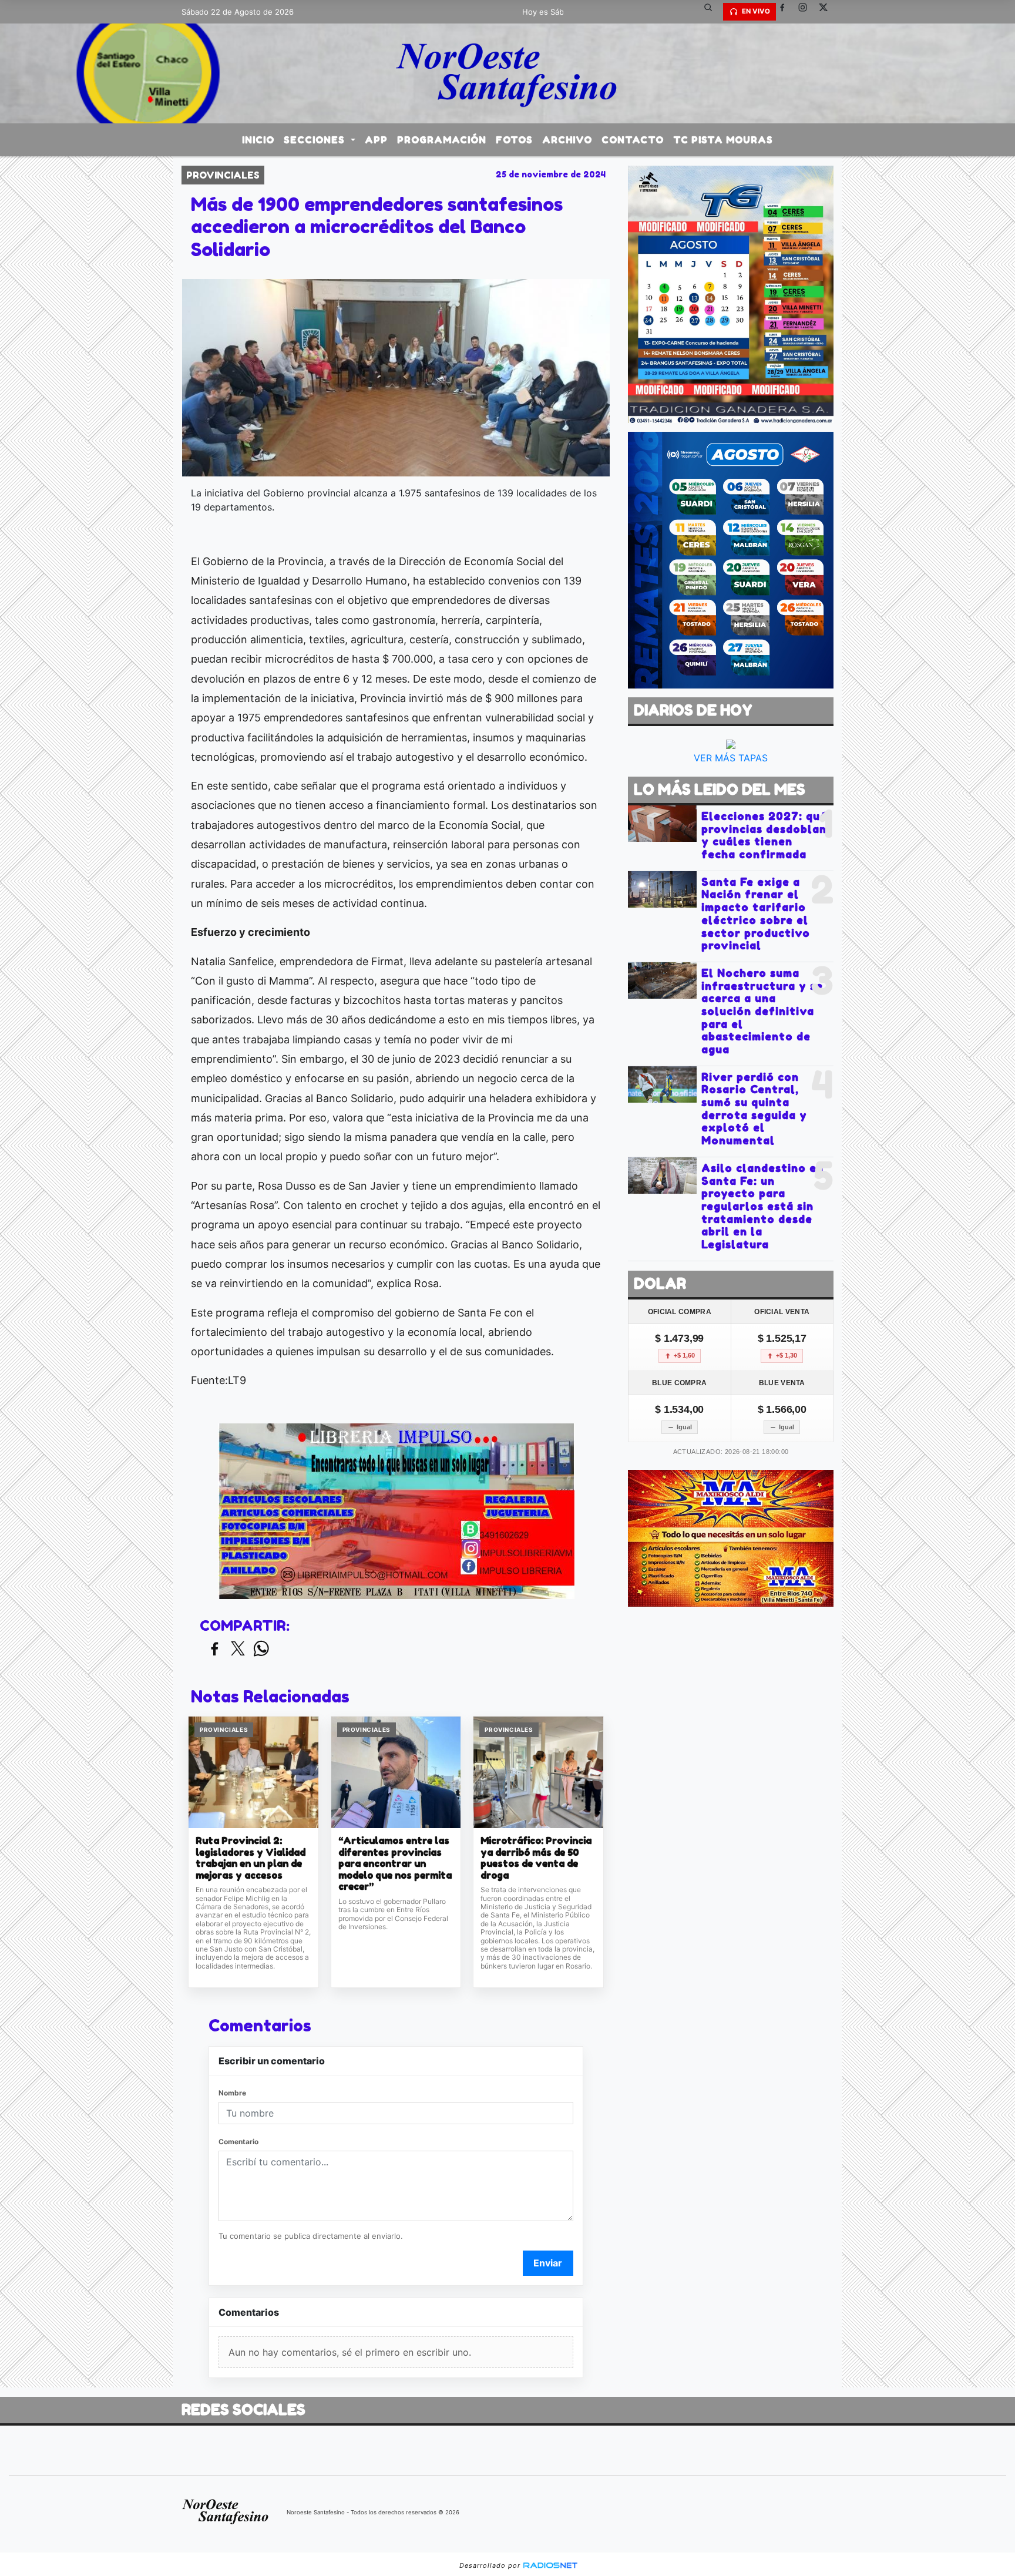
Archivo (567, 140)
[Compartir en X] (238, 1649)
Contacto (633, 140)
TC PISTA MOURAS (723, 140)
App (376, 140)
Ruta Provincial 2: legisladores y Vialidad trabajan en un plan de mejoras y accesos (251, 1858)
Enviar (548, 2263)
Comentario (238, 2142)
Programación (442, 140)
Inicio (258, 140)
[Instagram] (807, 12)
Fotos (514, 140)
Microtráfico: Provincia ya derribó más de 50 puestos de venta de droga (536, 1858)
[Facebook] (787, 12)
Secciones (316, 140)
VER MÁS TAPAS (731, 758)
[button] (712, 12)
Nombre (232, 2093)
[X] (828, 12)
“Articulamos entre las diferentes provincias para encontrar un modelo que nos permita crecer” (395, 1864)
